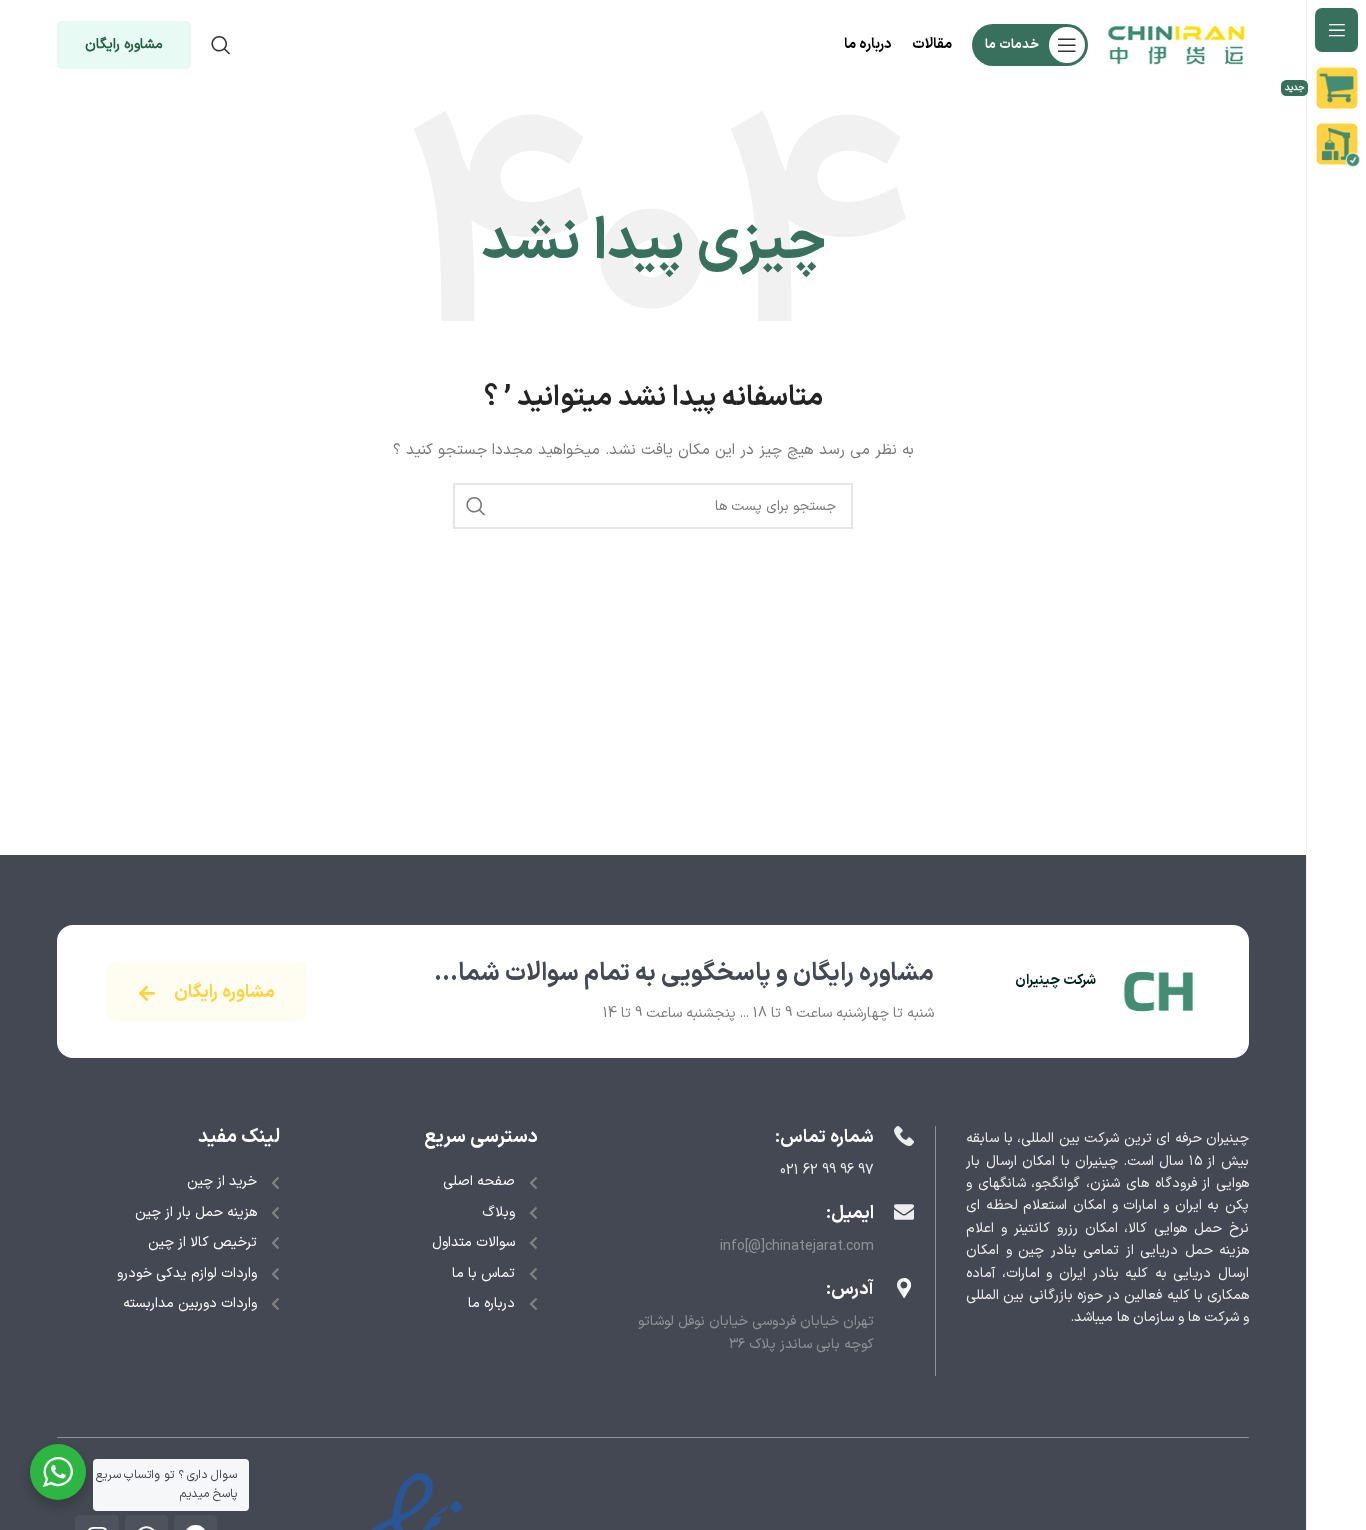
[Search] (221, 45)
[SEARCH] (476, 506)
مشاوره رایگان (124, 44)
